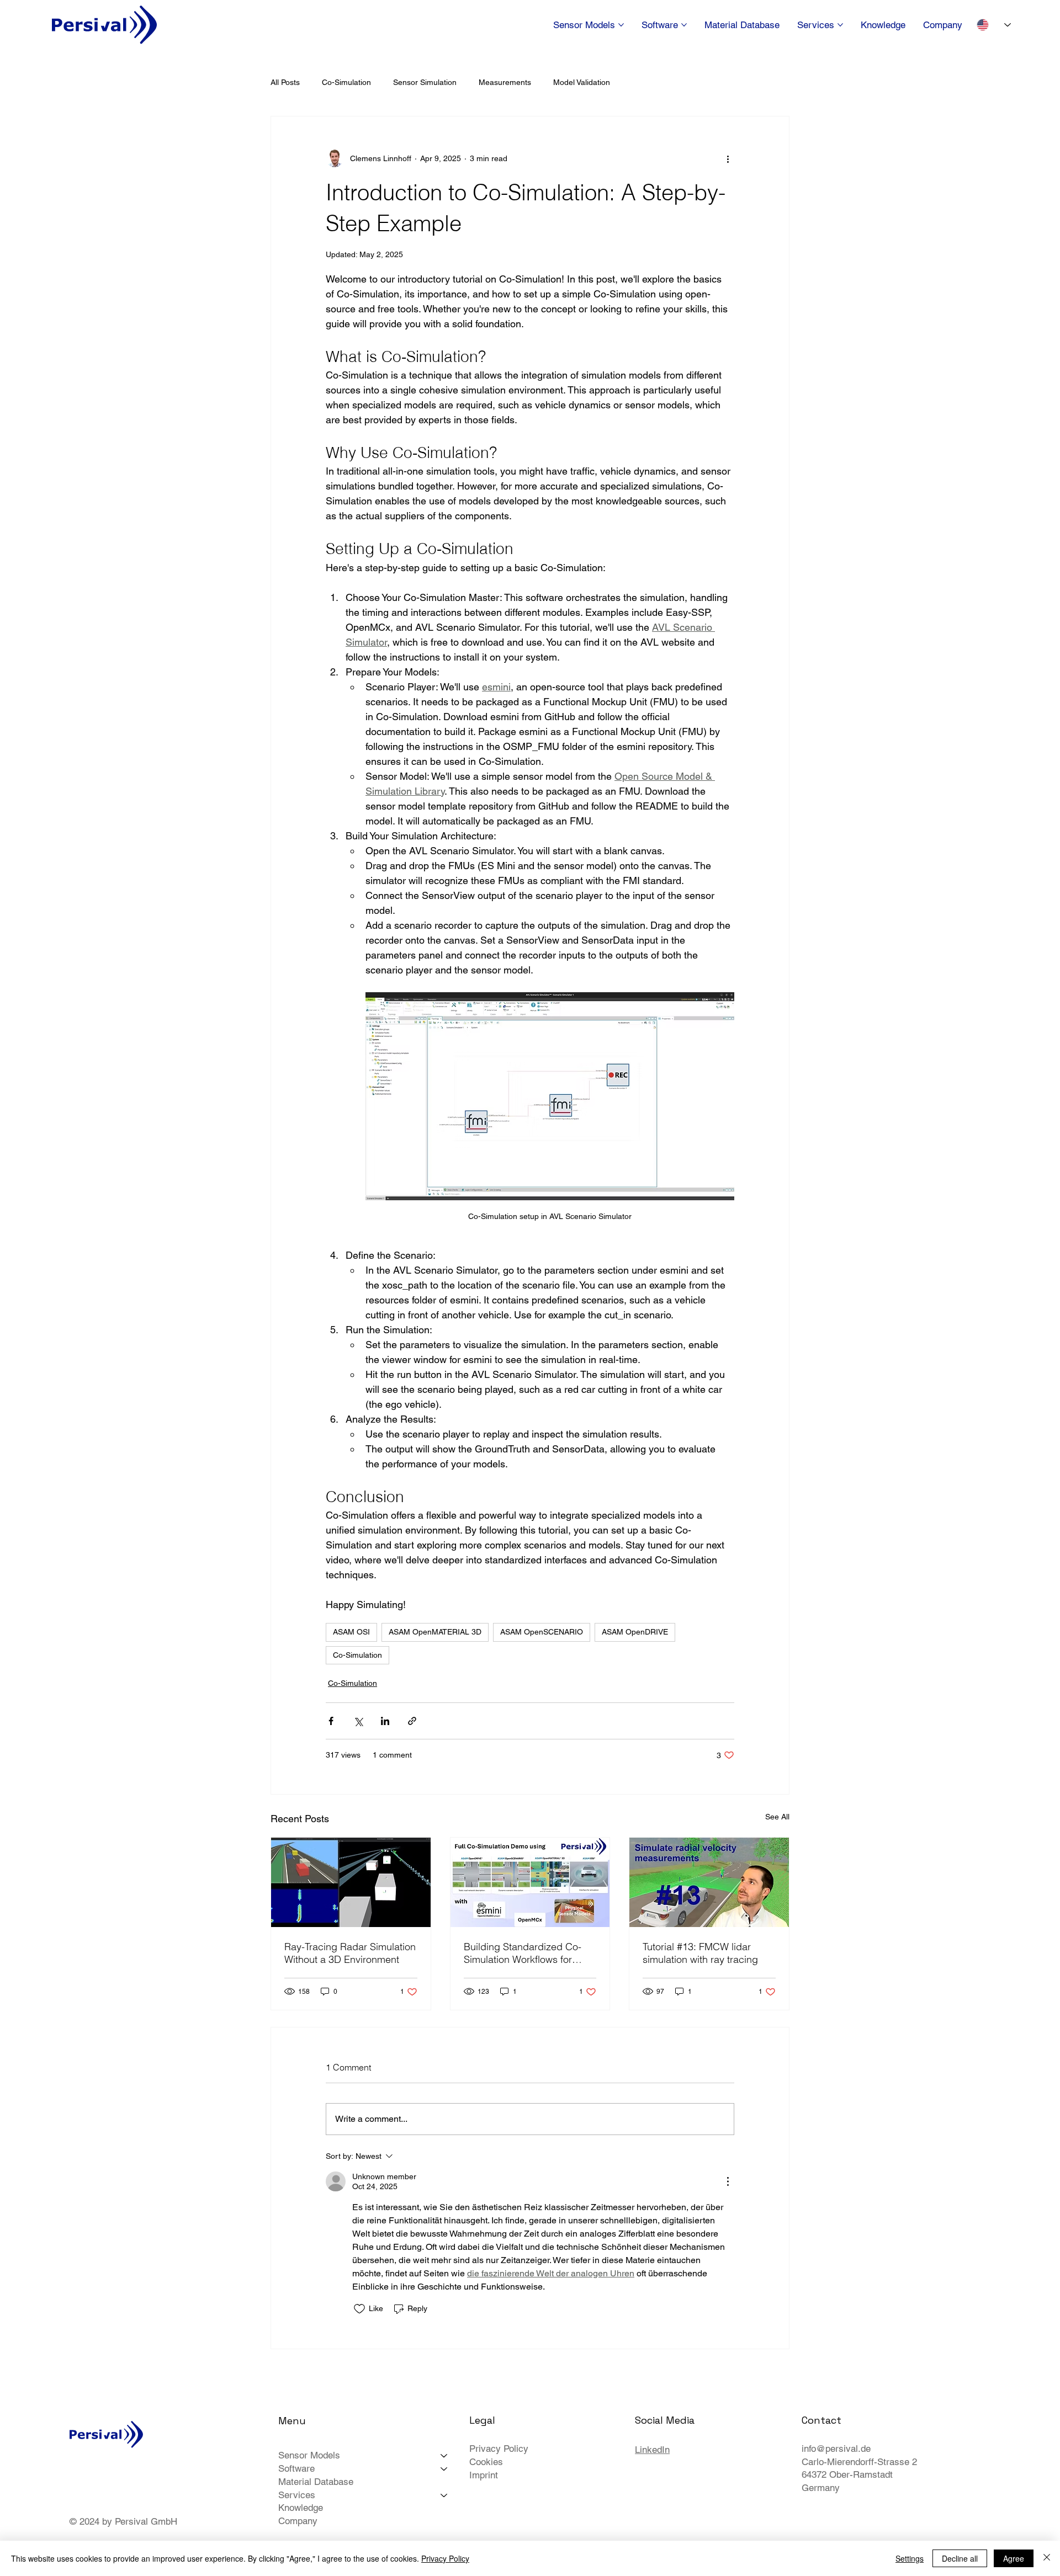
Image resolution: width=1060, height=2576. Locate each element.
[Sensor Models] (444, 2456)
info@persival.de (836, 2449)
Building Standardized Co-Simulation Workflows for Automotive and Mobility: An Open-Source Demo (526, 1953)
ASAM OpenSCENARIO (542, 1632)
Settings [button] (910, 2558)
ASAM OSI (351, 1632)
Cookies (486, 2462)
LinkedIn (652, 2450)
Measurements (505, 82)
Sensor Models (309, 2455)
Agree (1014, 2558)
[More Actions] (728, 2181)
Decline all (960, 2558)
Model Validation (582, 82)
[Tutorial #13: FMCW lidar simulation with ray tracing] (709, 1882)
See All (777, 1817)
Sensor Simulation (425, 82)
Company (298, 2521)
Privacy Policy (499, 2449)
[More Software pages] (684, 25)
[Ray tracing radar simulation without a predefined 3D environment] (351, 1882)
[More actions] (728, 158)
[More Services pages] (840, 25)
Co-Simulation (346, 82)
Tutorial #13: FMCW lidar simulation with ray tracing (700, 1953)
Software (296, 2468)
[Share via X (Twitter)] (358, 1721)
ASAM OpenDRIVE (635, 1632)
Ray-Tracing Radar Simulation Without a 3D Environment (350, 1953)
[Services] (444, 2495)
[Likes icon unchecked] (359, 2309)
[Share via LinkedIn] (385, 1721)
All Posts (285, 82)
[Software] (444, 2469)
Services (297, 2495)
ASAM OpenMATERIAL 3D (435, 1632)
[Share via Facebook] (331, 1721)
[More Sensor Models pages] (621, 25)
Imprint (484, 2475)
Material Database (316, 2482)
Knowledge (301, 2508)
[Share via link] (412, 1721)
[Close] (1047, 2558)
